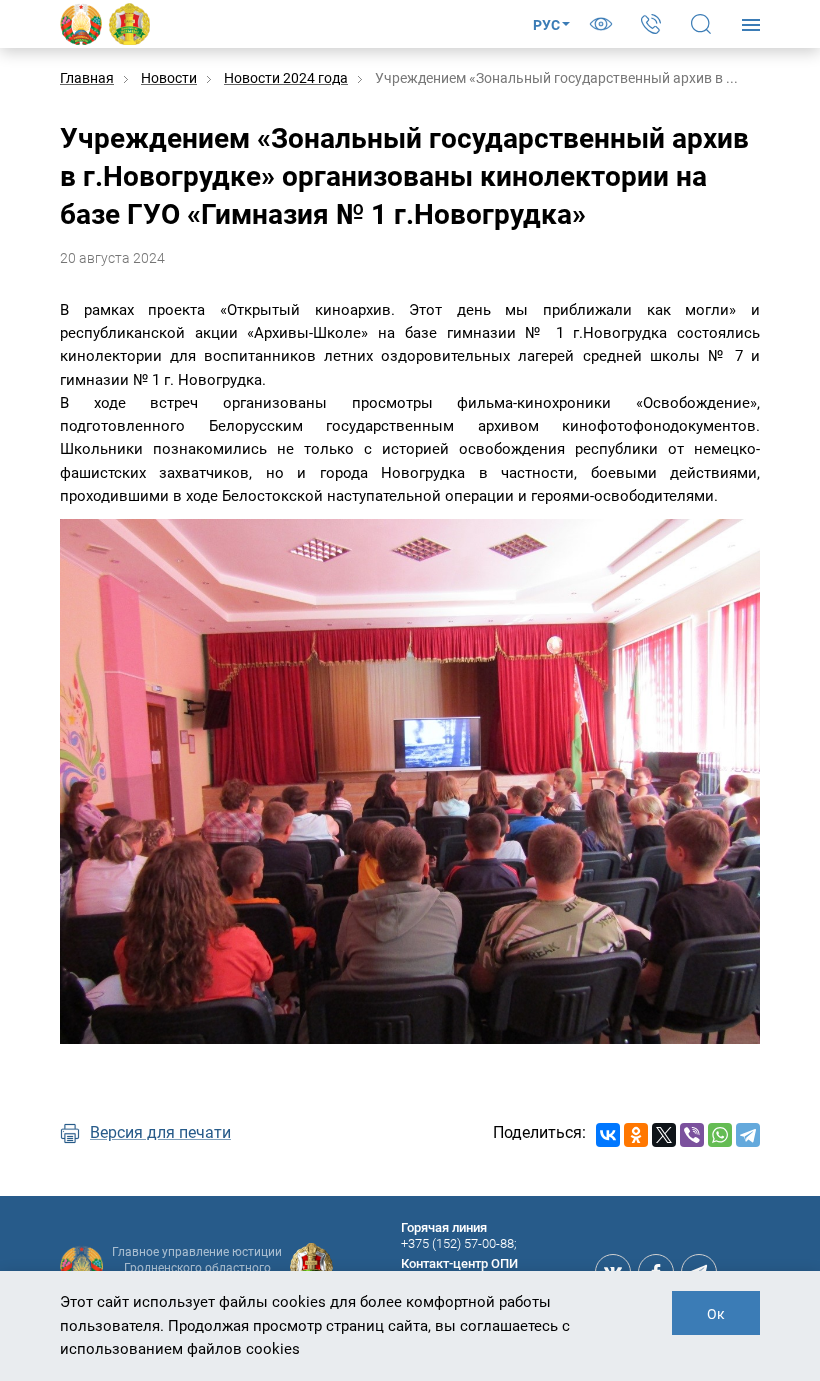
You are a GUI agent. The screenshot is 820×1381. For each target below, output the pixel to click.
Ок (716, 1314)
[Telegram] (748, 1135)
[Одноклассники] (636, 1135)
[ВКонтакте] (608, 1135)
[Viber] (692, 1135)
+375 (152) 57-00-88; (459, 1243)
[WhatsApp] (720, 1135)
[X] (664, 1135)
